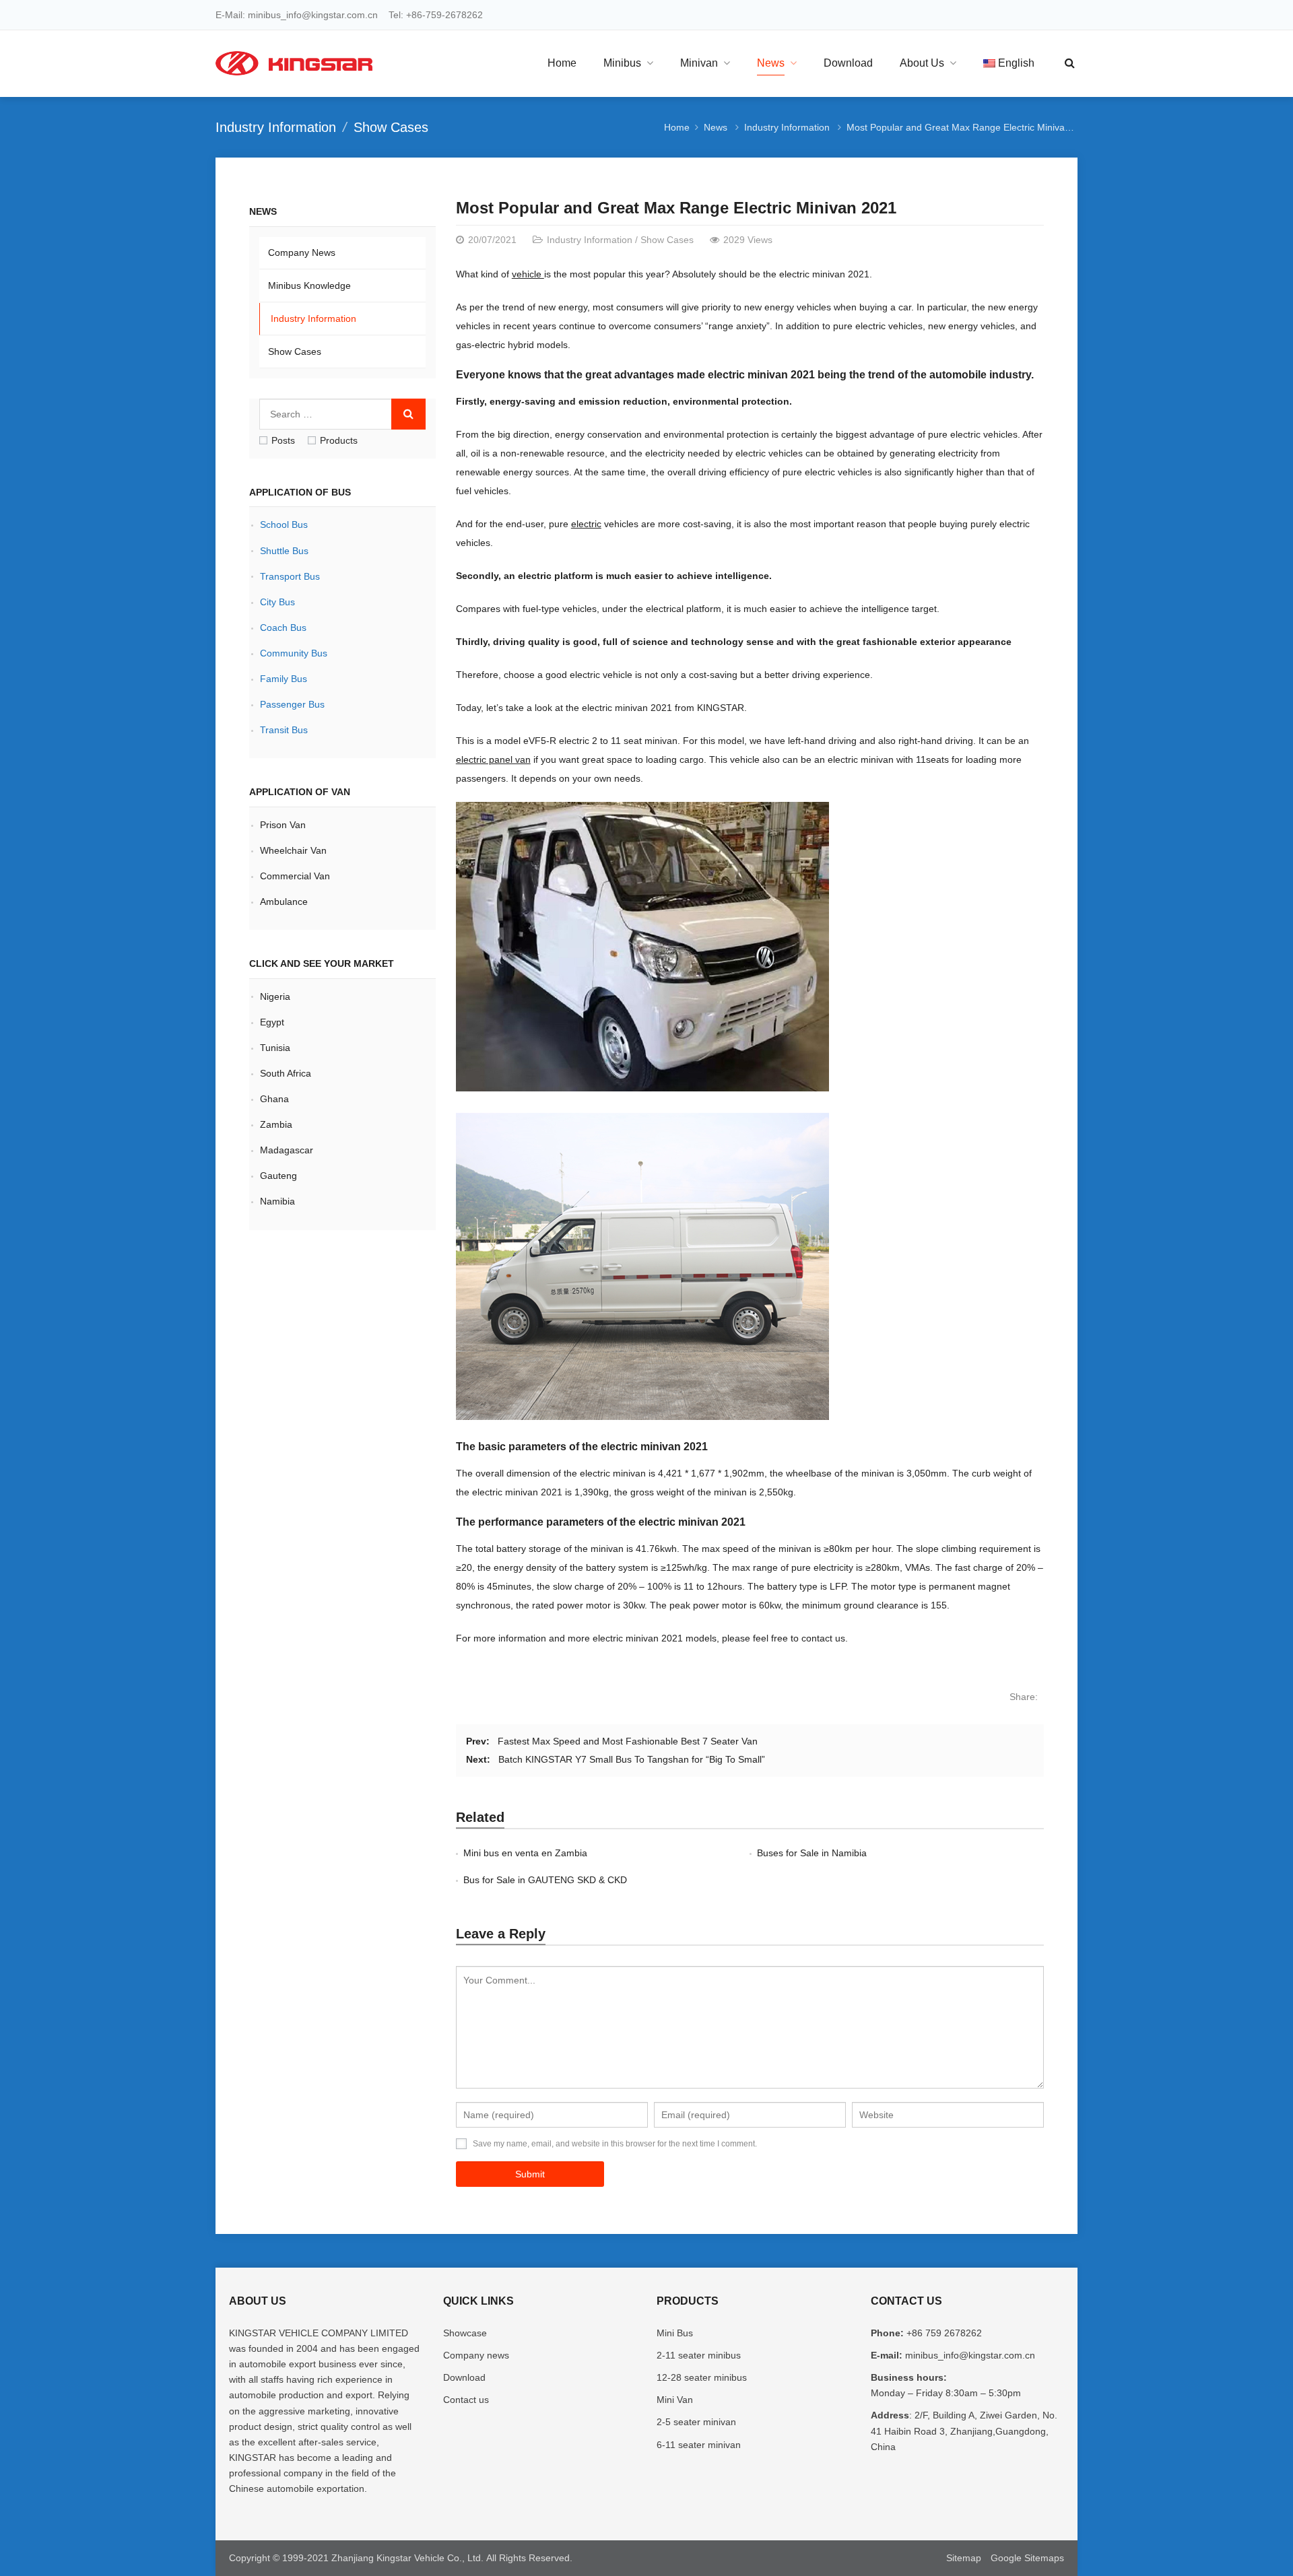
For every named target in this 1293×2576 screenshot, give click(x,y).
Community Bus (294, 653)
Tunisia (276, 1048)
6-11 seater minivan (699, 2445)
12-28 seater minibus (702, 2377)
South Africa (287, 1073)
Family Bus (284, 679)
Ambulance (284, 902)
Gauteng (280, 1176)
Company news (476, 2355)
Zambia (276, 1124)
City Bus (277, 602)
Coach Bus (283, 628)
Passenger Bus (292, 704)
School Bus (284, 524)
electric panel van (493, 759)
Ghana (274, 1099)
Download (464, 2377)
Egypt (272, 1022)
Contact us (466, 2400)
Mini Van (675, 2400)
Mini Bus (675, 2333)
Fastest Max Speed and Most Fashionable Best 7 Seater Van (628, 1741)
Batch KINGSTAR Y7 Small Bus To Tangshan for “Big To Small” (632, 1759)
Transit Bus (284, 730)
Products (339, 440)
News (716, 127)
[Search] (408, 414)
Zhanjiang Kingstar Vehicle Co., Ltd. (407, 2558)
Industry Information (276, 127)
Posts (283, 440)
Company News (302, 252)
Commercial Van (295, 876)
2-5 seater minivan (696, 2422)
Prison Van (283, 825)
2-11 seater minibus (699, 2355)
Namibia (277, 1201)
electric (586, 524)
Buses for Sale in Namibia (812, 1853)
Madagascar (287, 1150)
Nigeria (275, 996)
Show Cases (391, 127)
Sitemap (964, 2558)
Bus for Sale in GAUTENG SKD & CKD (545, 1880)
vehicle (528, 274)
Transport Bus (290, 576)
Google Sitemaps (1027, 2558)
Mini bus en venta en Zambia (525, 1853)
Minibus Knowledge (309, 285)
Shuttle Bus (284, 551)
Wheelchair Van (293, 850)
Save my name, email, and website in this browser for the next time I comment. (615, 2144)
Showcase (465, 2333)
